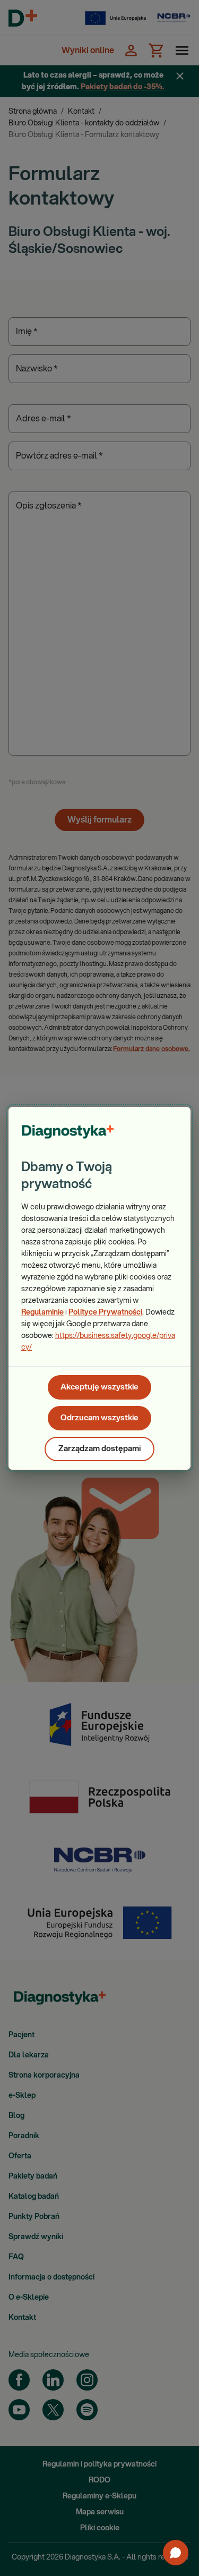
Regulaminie (42, 1312)
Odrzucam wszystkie (99, 1418)
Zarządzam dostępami (99, 1449)
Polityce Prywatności (105, 1312)
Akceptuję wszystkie (99, 1387)
